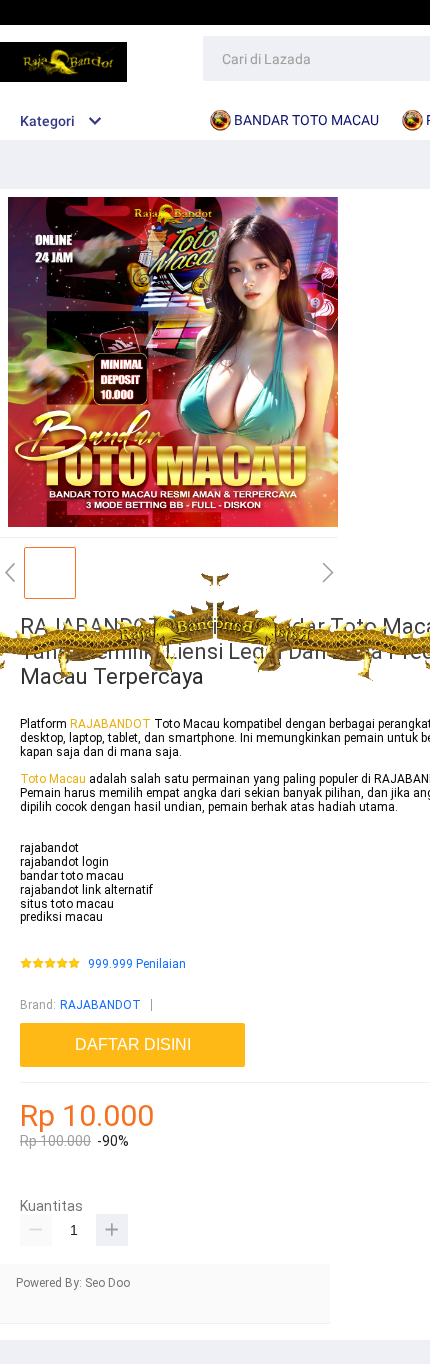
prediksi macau (61, 917)
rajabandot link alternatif (86, 890)
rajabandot (49, 848)
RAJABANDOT (110, 724)
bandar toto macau (72, 876)
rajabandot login (64, 862)
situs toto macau (67, 904)
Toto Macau (54, 779)
